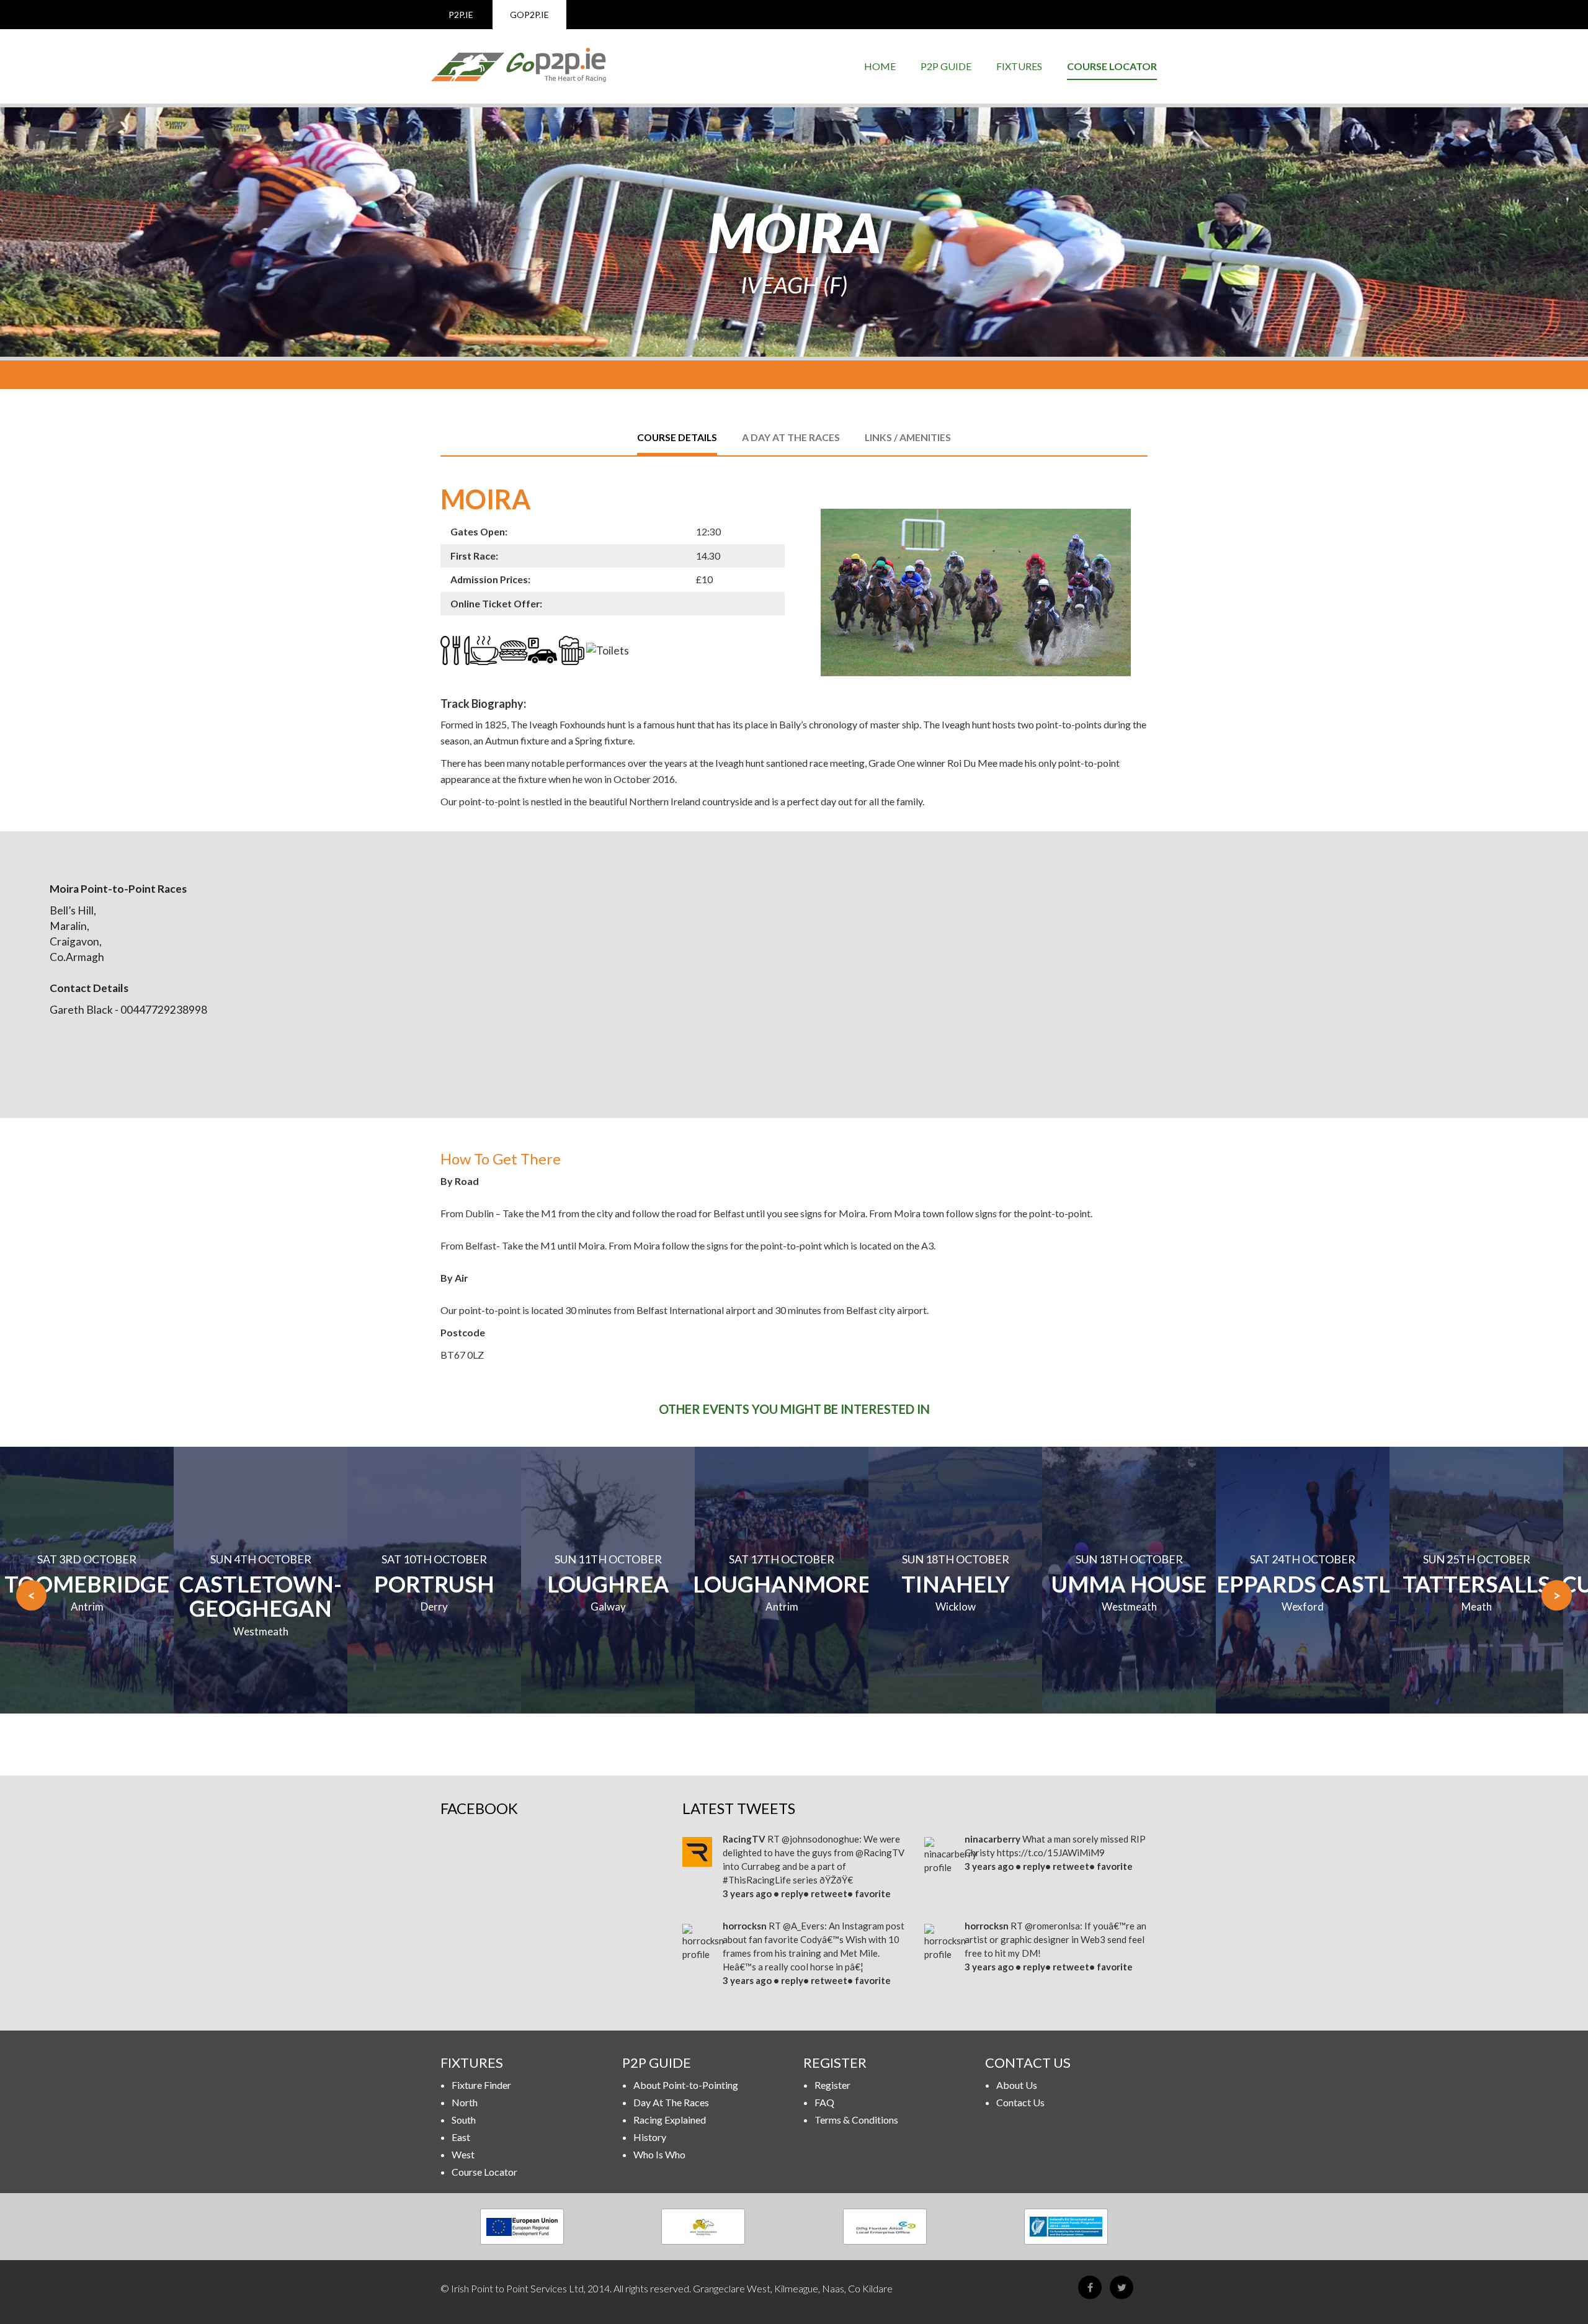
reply (792, 1893)
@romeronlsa (1052, 1926)
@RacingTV (880, 1852)
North (465, 2102)
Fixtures (1019, 66)
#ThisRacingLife (757, 1880)
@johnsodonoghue (820, 1839)
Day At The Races (671, 2102)
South (464, 2120)
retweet (829, 1893)
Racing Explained (670, 2120)
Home (880, 66)
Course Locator (1112, 66)
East (461, 2137)
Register (832, 2085)
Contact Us (1020, 2102)
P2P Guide (946, 66)
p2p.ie (461, 15)
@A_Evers (804, 1926)
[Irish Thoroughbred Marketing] (704, 2227)
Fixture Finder (481, 2085)
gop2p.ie (529, 15)
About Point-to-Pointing (686, 2085)
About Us (1017, 2085)
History (650, 2137)
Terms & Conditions (856, 2120)
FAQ (824, 2102)
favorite (873, 1893)
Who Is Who (659, 2154)
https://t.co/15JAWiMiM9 (1051, 1852)
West (463, 2154)
